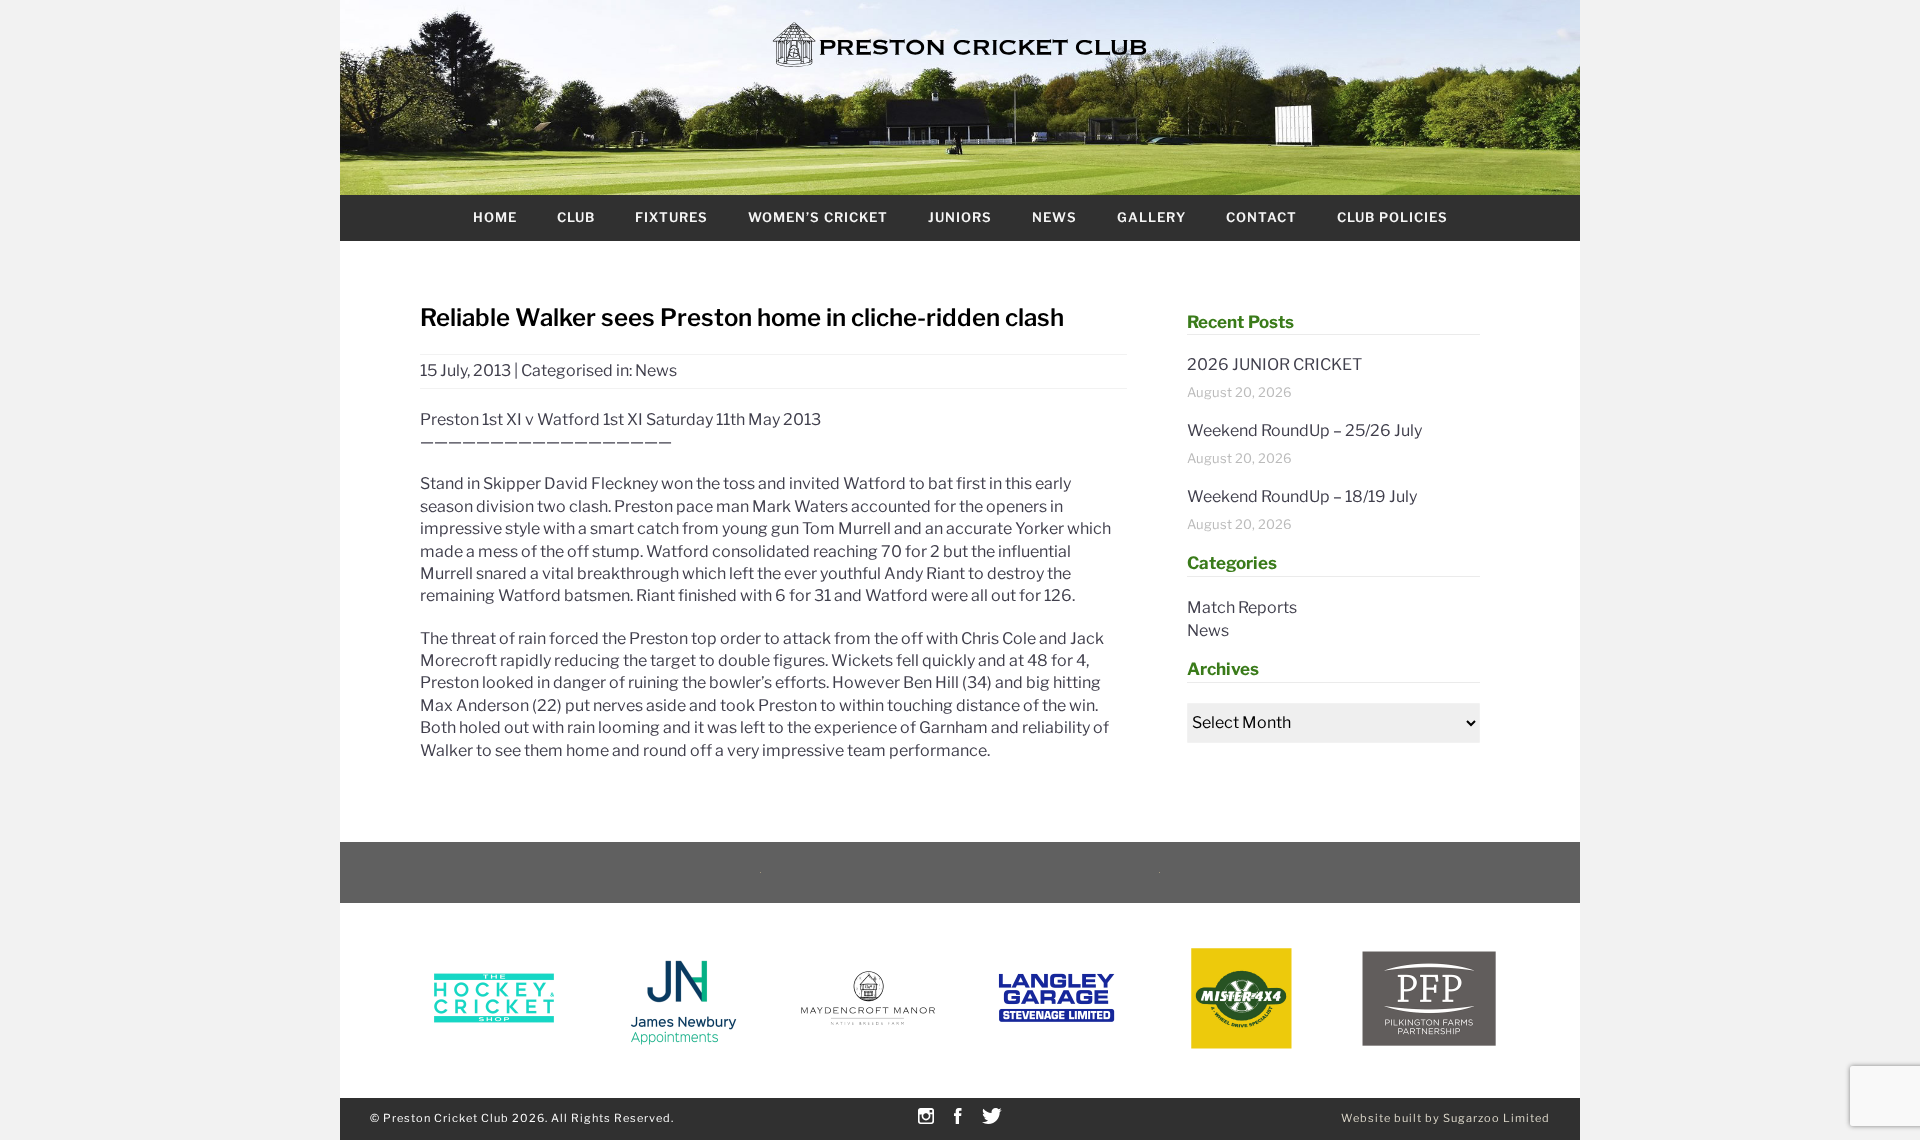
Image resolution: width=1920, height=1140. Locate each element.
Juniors (960, 217)
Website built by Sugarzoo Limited (1445, 1118)
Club (576, 217)
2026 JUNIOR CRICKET (1274, 364)
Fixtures (671, 217)
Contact (1261, 217)
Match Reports (1242, 607)
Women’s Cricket (818, 217)
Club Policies (1392, 217)
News (1054, 217)
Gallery (1151, 217)
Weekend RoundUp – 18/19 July (1302, 496)
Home (495, 217)
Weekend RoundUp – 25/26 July (1304, 430)
